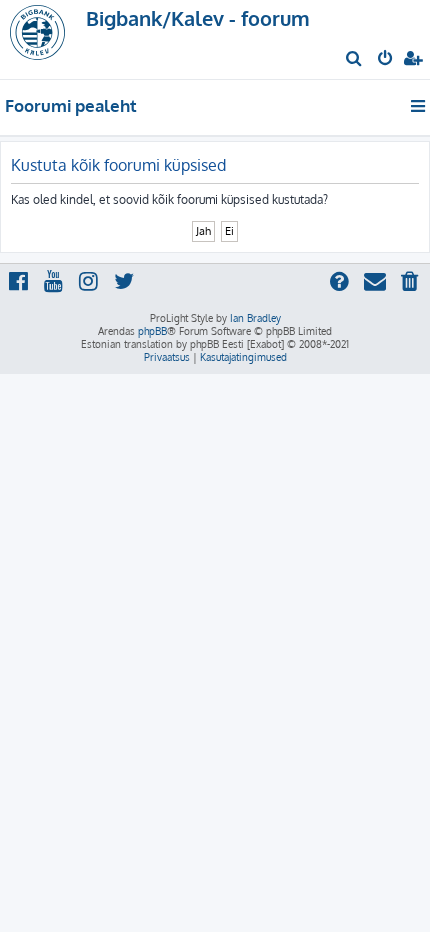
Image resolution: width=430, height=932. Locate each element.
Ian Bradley (255, 318)
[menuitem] (354, 60)
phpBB (152, 331)
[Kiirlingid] (419, 106)
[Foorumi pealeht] (48, 39)
